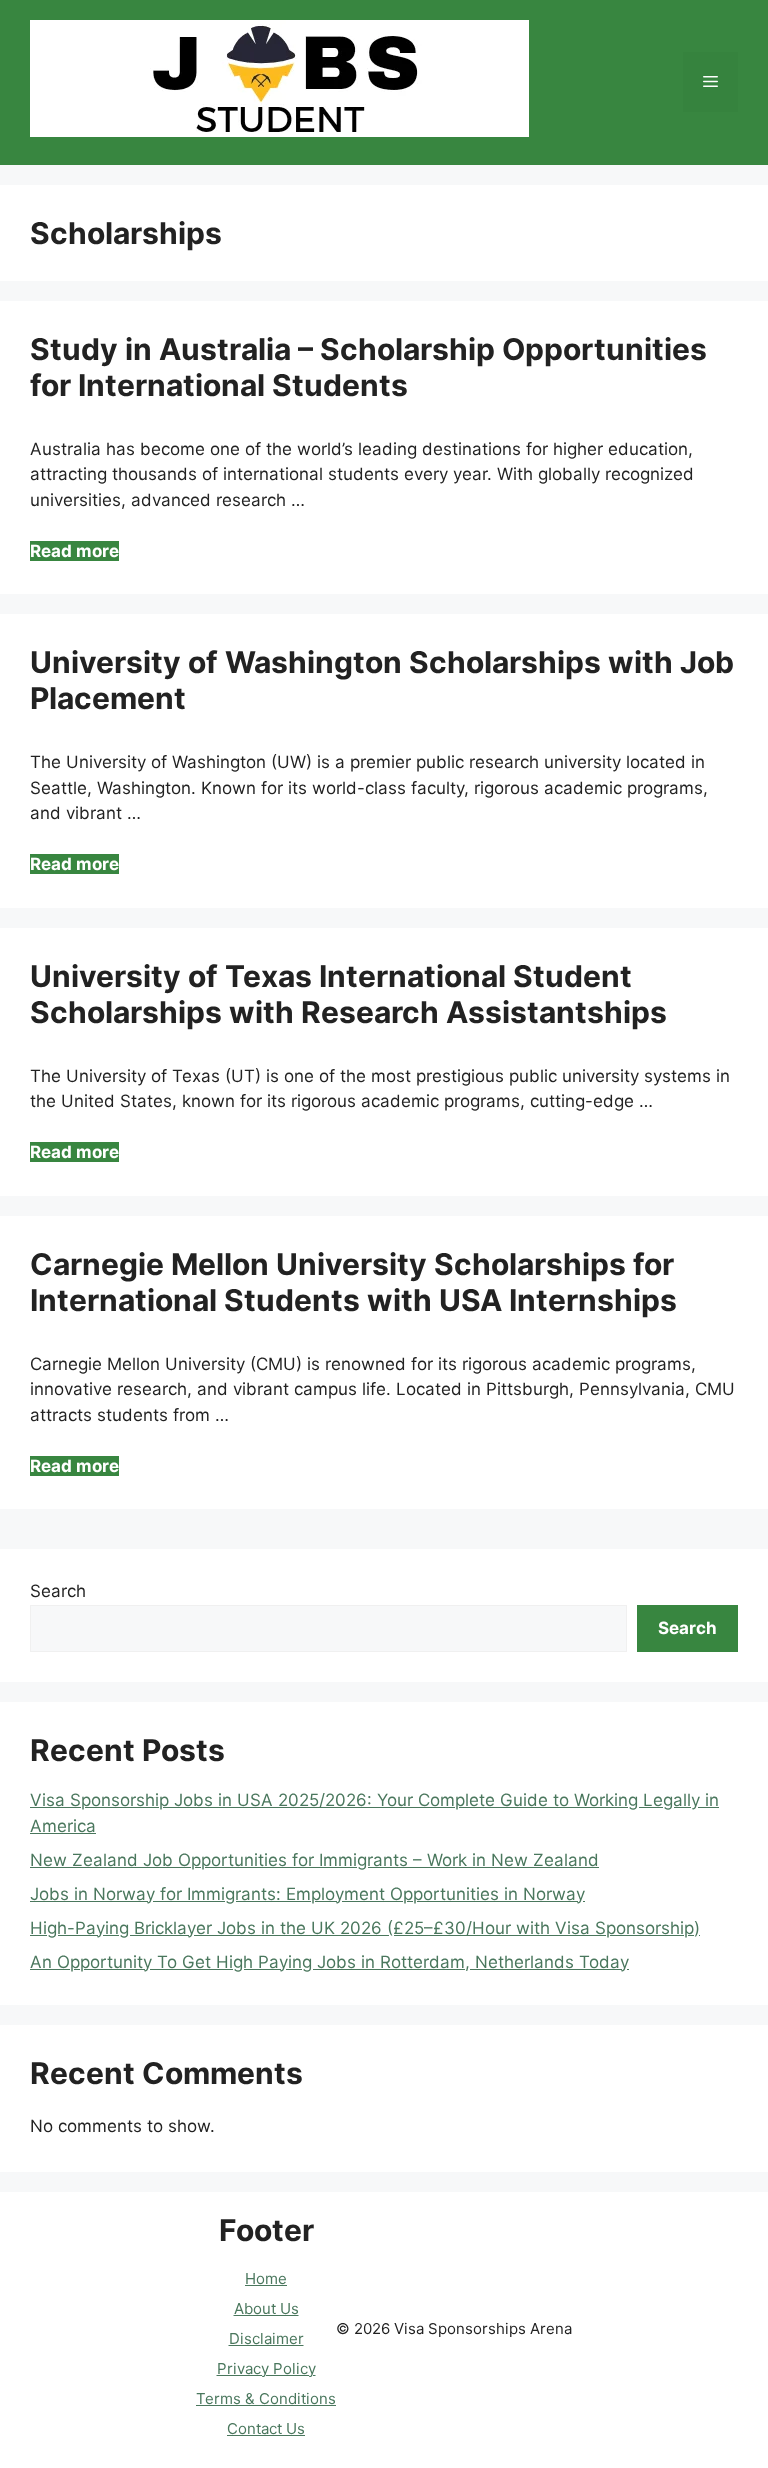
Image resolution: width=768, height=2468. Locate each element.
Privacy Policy (266, 2368)
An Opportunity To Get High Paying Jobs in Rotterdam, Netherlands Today (329, 1962)
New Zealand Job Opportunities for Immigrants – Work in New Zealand (314, 1860)
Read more (74, 551)
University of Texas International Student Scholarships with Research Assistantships (348, 994)
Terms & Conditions (266, 2398)
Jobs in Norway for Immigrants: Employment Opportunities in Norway (307, 1894)
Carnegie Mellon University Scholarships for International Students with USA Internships (353, 1282)
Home (266, 2278)
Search (58, 1591)
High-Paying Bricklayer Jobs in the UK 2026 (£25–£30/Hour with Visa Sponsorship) (365, 1928)
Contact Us (266, 2428)
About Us (266, 2308)
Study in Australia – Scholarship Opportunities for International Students (368, 367)
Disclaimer (266, 2338)
